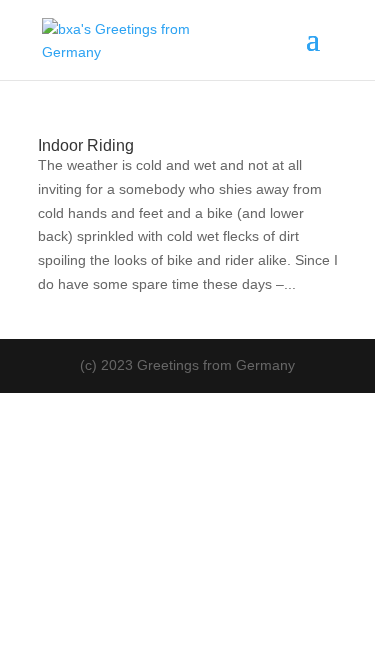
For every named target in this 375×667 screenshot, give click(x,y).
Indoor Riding (86, 145)
